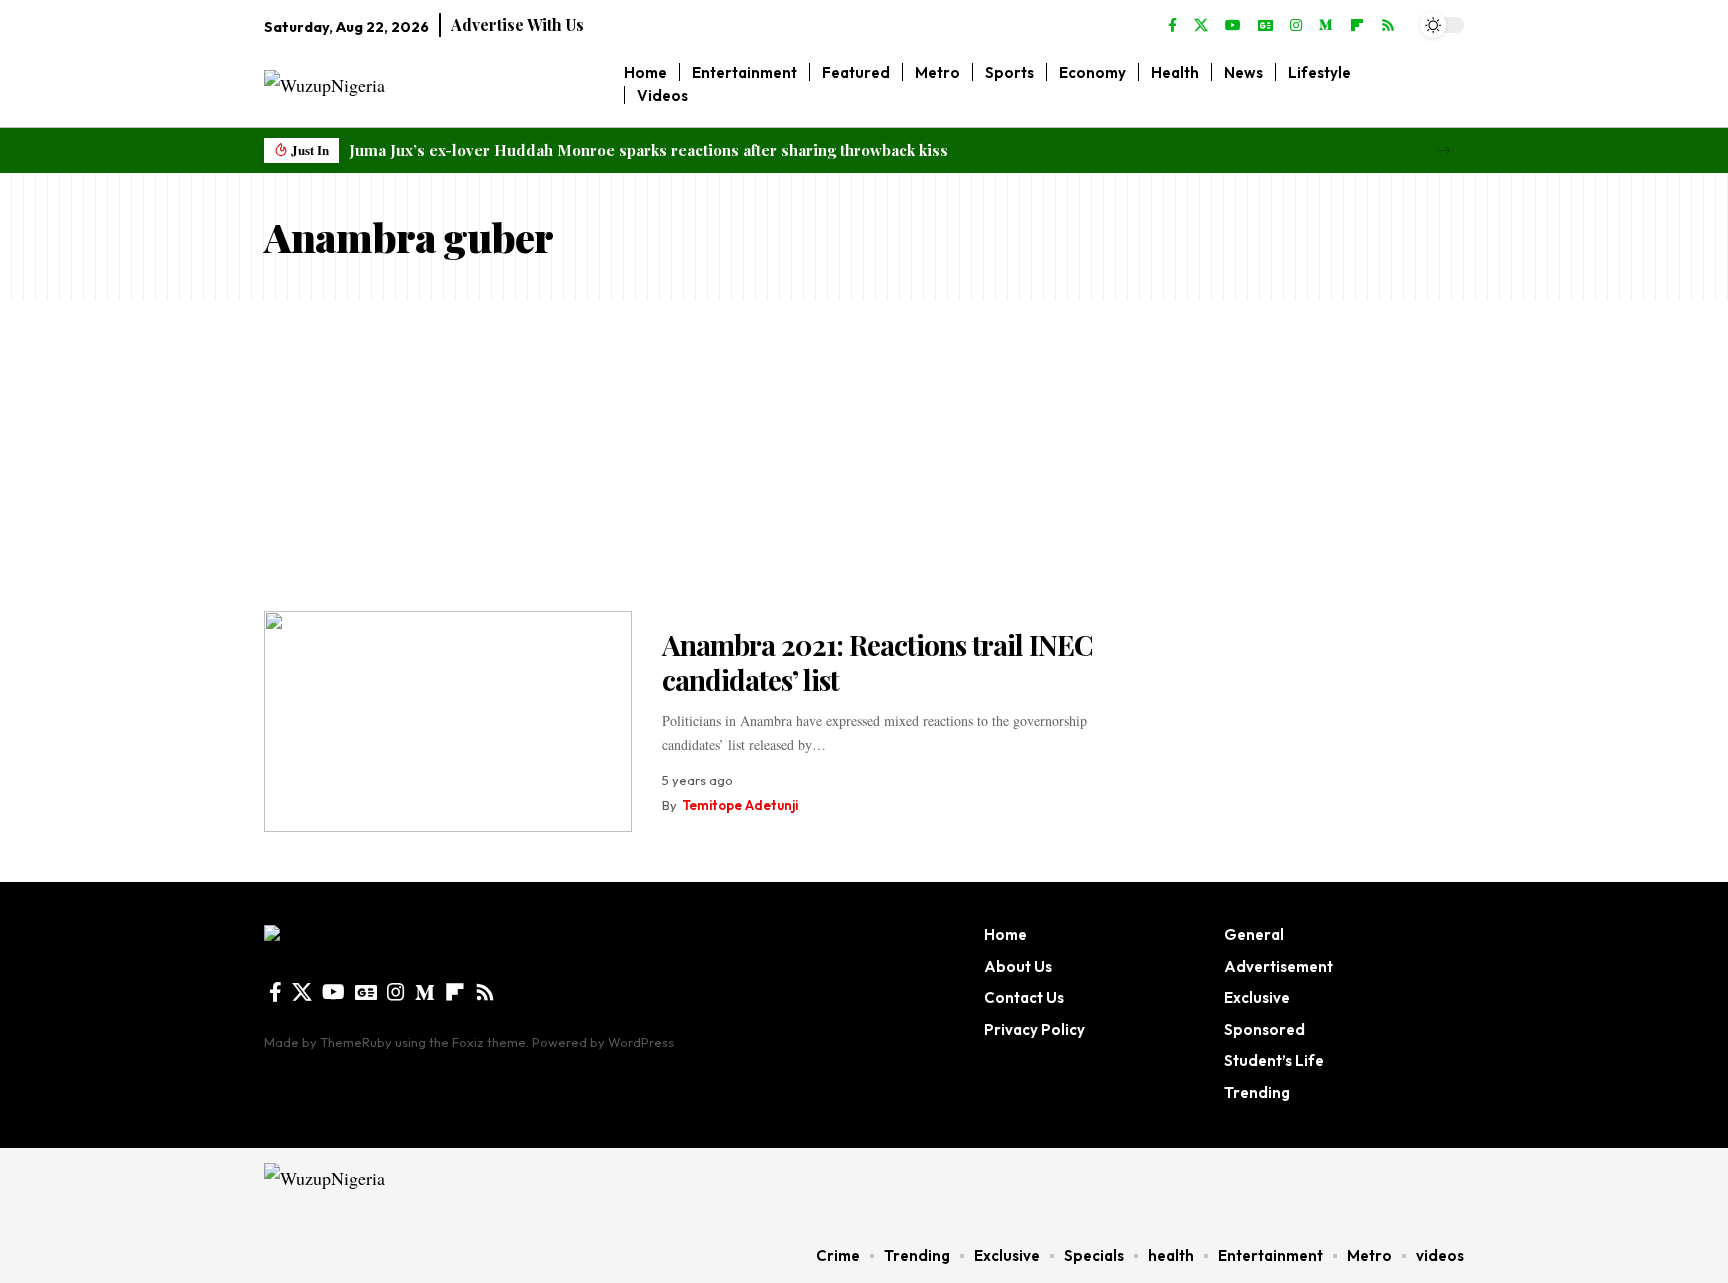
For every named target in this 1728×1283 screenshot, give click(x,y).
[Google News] (1265, 26)
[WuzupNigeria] (390, 1188)
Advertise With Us (517, 24)
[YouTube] (1233, 26)
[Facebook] (1172, 26)
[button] (1443, 150)
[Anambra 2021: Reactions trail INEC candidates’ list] (448, 721)
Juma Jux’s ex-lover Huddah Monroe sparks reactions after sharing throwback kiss (648, 150)
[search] (1449, 84)
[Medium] (1326, 26)
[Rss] (1388, 26)
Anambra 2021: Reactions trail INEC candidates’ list (877, 662)
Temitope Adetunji (740, 805)
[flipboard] (1357, 26)
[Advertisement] (864, 451)
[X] (1201, 26)
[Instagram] (1296, 26)
